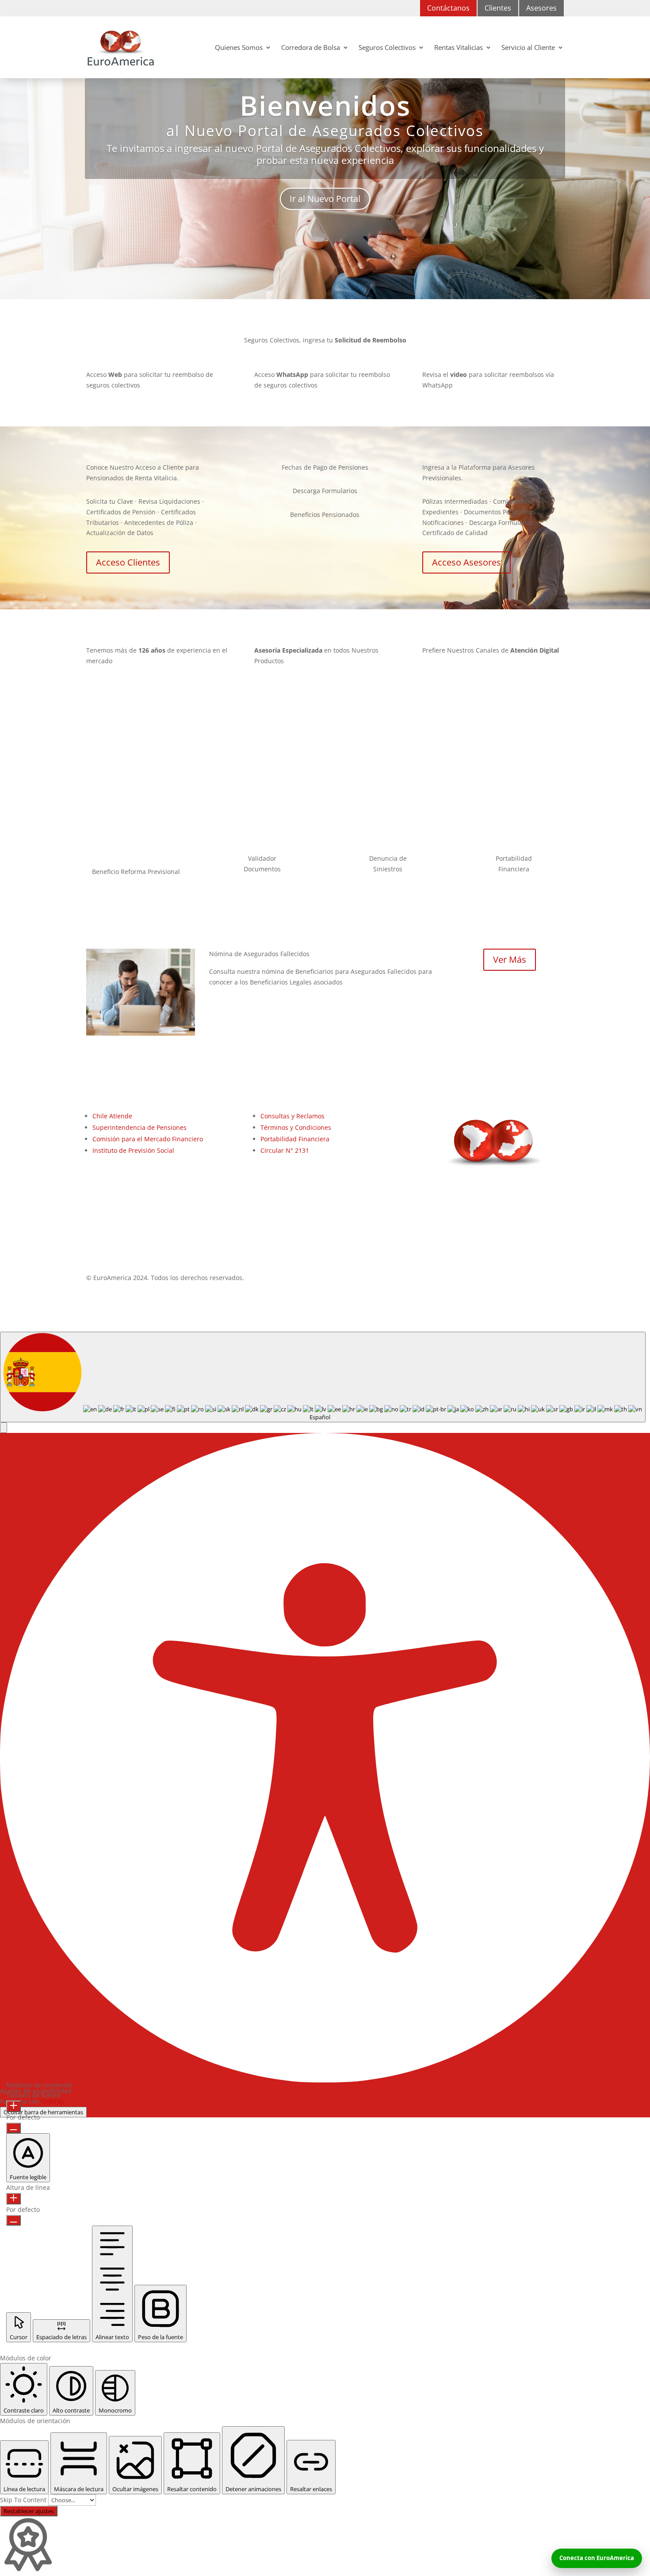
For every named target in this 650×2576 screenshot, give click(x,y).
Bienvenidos (325, 105)
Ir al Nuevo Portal (325, 199)
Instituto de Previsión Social (133, 1150)
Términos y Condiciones (296, 1127)
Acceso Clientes (128, 562)
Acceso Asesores (466, 562)
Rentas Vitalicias (459, 47)
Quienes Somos (239, 47)
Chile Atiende (112, 1116)
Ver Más (510, 959)
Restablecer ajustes (29, 2511)
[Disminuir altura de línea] (13, 2220)
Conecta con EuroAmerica (597, 2558)
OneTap (53, 2101)
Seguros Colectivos (387, 47)
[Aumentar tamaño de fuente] (13, 2106)
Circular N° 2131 (285, 1150)
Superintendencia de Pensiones (140, 1127)
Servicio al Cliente (528, 47)
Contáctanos (448, 8)
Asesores (541, 8)
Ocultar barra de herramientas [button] (43, 2112)
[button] (4, 1428)
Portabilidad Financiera (295, 1139)
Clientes (498, 8)
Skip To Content (24, 2500)
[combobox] (323, 1377)
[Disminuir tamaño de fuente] (13, 2128)
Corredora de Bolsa (311, 47)
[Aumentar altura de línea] (13, 2199)
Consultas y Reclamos (292, 1116)
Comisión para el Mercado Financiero (148, 1139)
